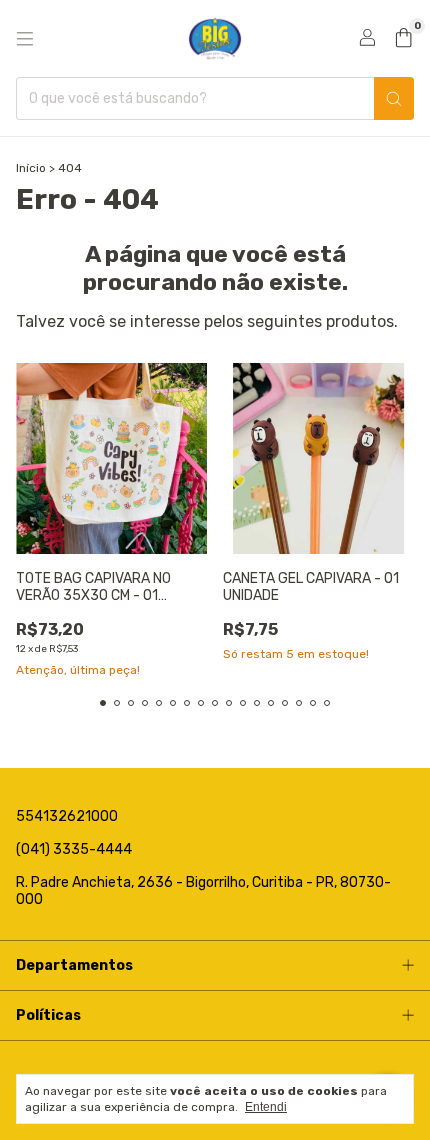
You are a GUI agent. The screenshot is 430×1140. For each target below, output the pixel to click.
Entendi (266, 1107)
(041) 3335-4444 (74, 849)
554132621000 (67, 816)
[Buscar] (394, 98)
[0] (403, 39)
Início (31, 168)
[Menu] (25, 39)
